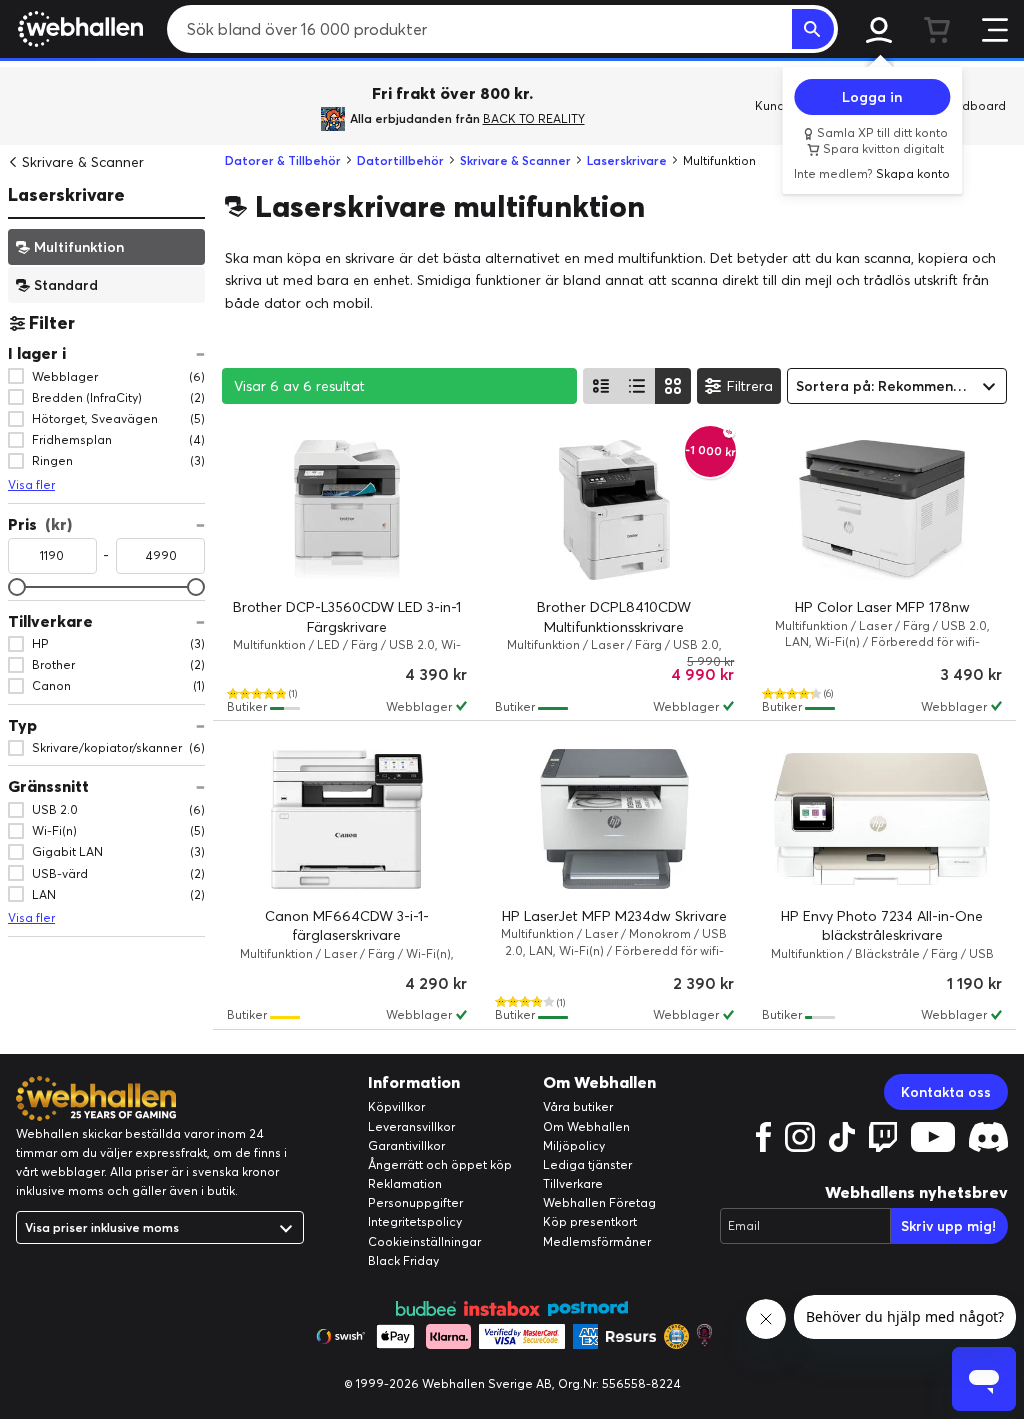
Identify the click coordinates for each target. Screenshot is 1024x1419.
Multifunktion (79, 246)
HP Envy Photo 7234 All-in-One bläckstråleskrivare (882, 926)
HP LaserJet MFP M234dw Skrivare (614, 916)
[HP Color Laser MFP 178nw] (882, 510)
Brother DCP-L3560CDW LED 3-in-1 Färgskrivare (347, 617)
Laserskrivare (66, 194)
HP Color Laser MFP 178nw (882, 607)
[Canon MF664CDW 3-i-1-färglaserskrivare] (347, 819)
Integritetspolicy (415, 1221)
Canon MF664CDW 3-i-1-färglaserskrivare (347, 926)
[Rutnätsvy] (673, 386)
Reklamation (405, 1183)
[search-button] (813, 29)
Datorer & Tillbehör (283, 160)
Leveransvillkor (411, 1126)
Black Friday (403, 1260)
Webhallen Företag (599, 1202)
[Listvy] (601, 386)
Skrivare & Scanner (83, 162)
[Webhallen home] (77, 29)
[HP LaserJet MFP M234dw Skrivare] (615, 819)
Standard (66, 284)
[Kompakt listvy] (637, 386)
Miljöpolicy (574, 1145)
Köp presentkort (590, 1221)
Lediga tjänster (587, 1164)
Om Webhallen (586, 1126)
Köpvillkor (396, 1106)
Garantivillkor (406, 1145)
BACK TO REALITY (534, 118)
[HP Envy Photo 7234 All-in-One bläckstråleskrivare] (882, 819)
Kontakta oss (946, 1092)
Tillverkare (573, 1183)
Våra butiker (578, 1106)
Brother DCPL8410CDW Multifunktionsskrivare (614, 617)
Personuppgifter (415, 1202)
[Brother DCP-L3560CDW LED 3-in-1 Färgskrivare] (347, 510)
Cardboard (973, 105)
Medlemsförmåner (597, 1241)
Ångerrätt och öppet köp (440, 1164)
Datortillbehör (400, 160)
